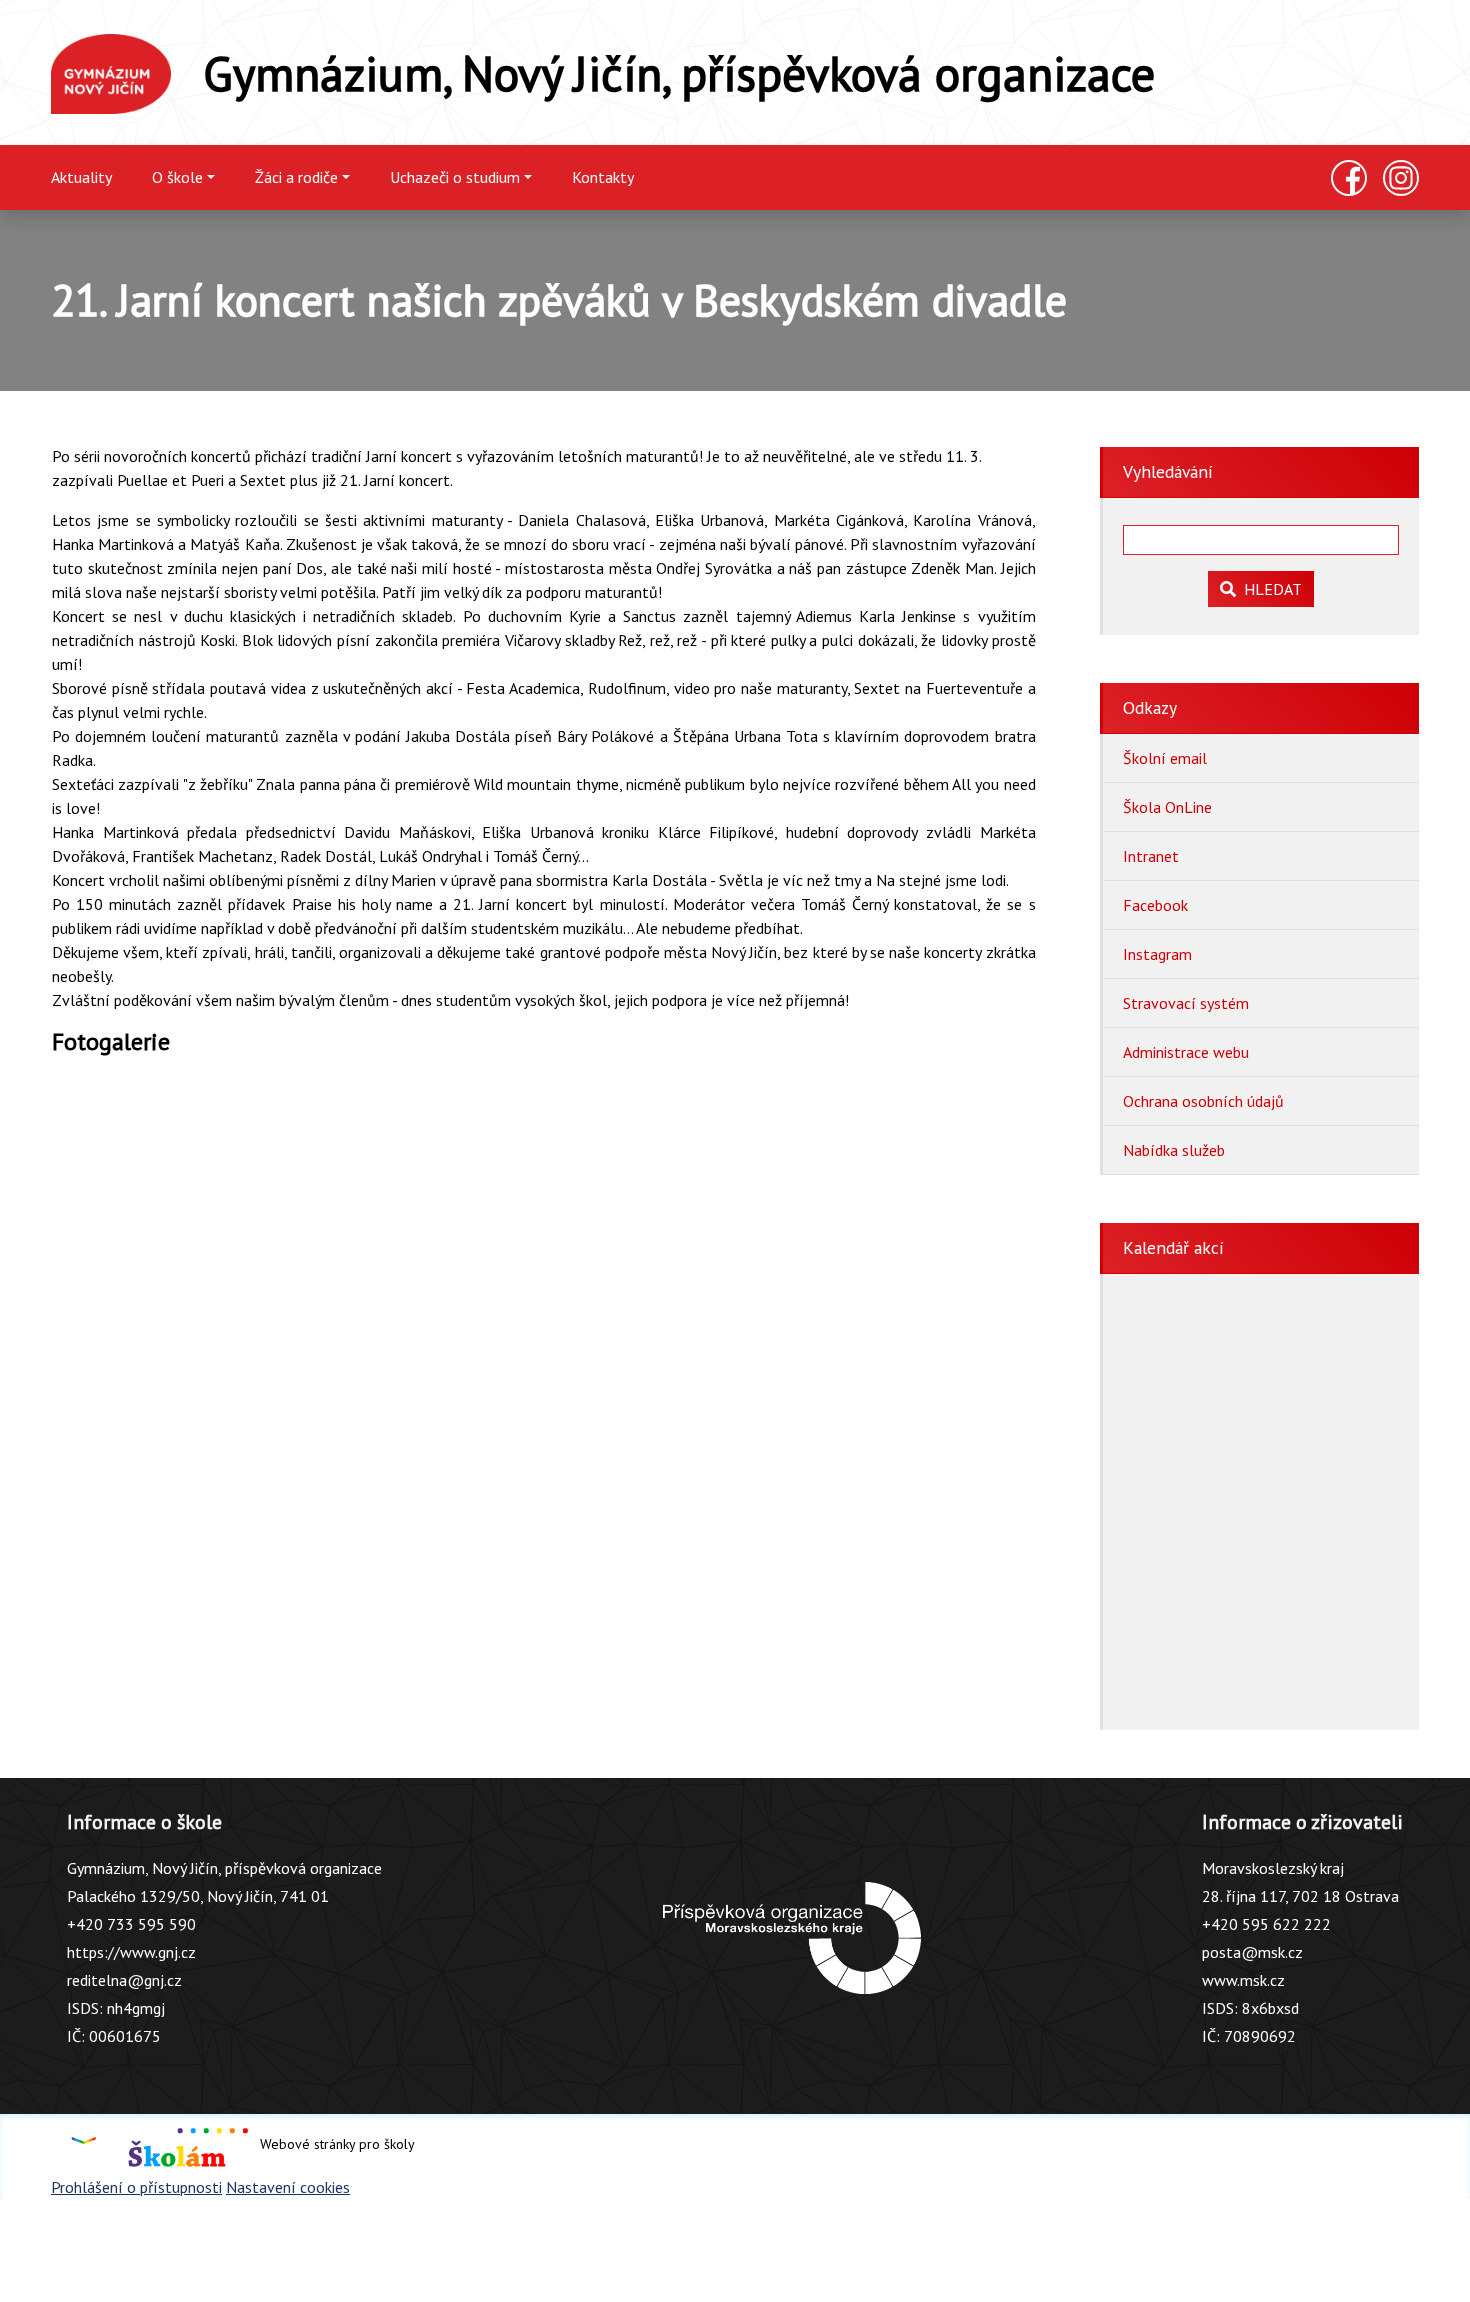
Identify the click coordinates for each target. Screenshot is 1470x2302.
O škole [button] (177, 177)
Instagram (1157, 954)
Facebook (1155, 905)
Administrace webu (1186, 1052)
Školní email (1165, 758)
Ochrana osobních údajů (1203, 1101)
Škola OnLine (1167, 807)
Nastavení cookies (288, 2187)
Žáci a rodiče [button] (296, 177)
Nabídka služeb (1174, 1150)
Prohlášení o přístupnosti (136, 2187)
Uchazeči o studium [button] (455, 177)
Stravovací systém (1186, 1003)
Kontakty (603, 177)
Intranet (1151, 856)
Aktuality (81, 177)
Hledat (1269, 589)
